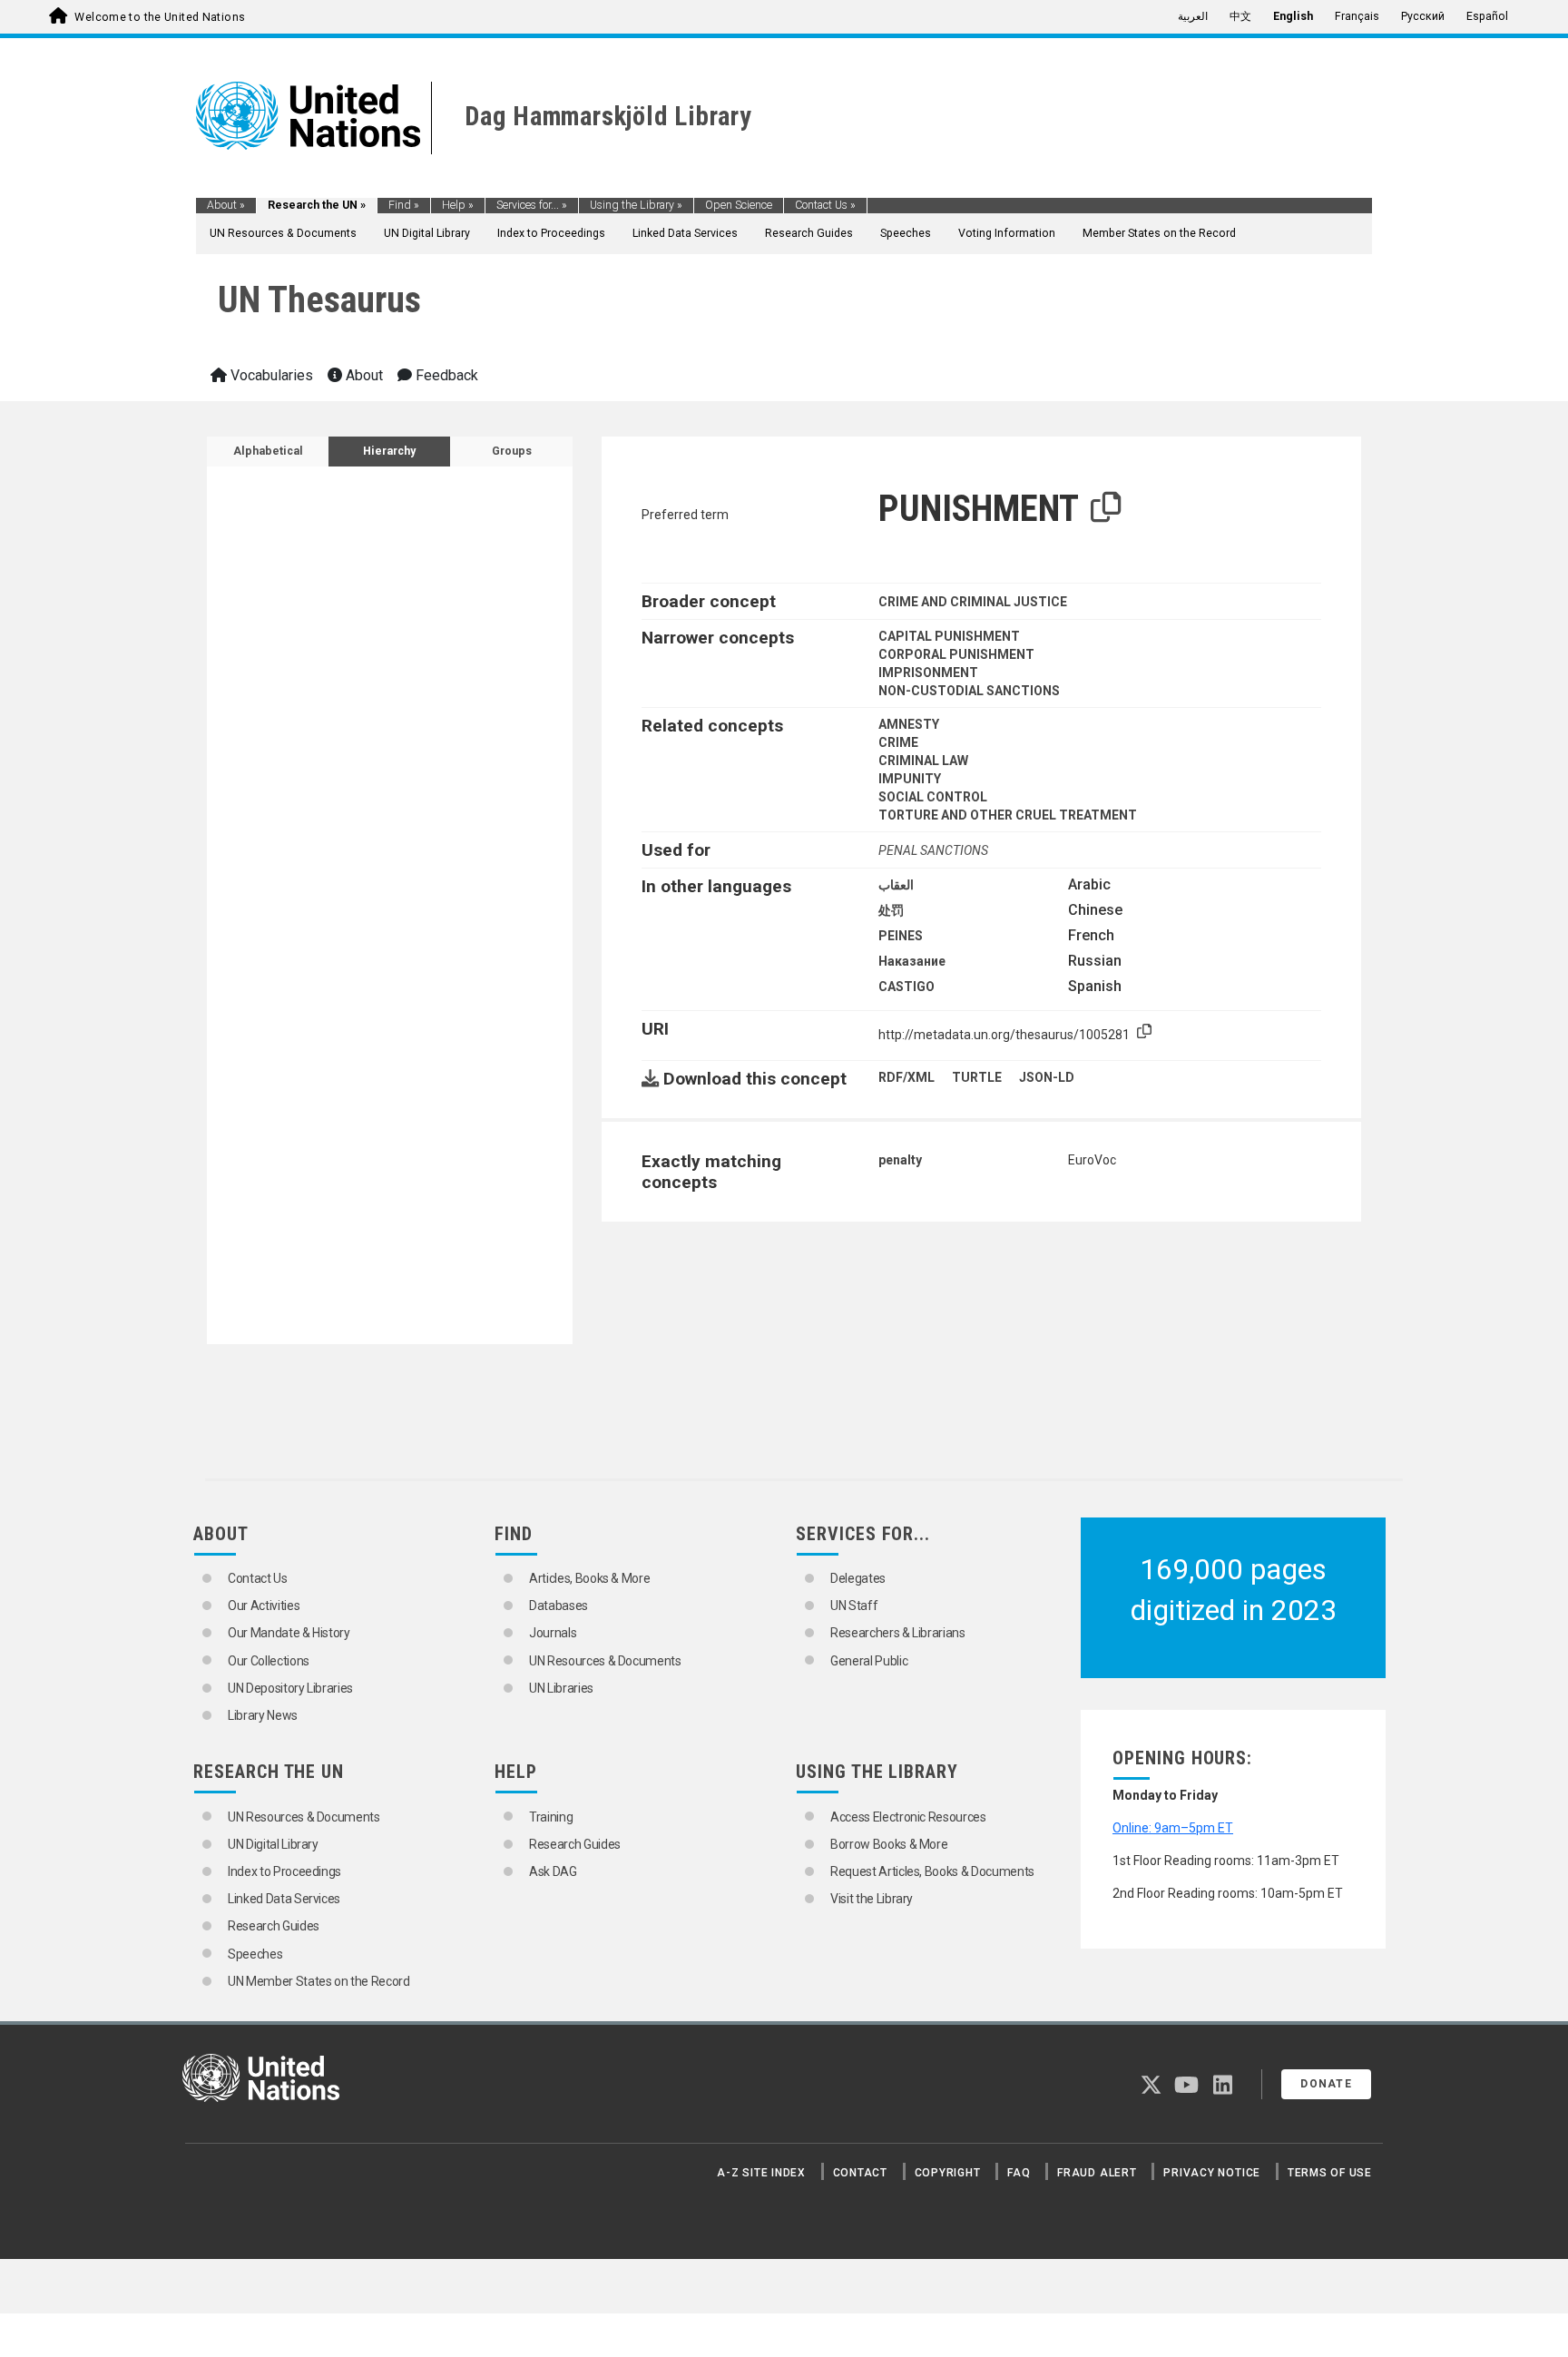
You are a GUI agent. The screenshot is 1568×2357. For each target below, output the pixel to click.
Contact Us (825, 205)
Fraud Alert (1097, 2173)
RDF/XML (906, 1077)
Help (458, 205)
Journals (553, 1633)
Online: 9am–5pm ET (1173, 1828)
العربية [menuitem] (1193, 16)
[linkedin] (1223, 2088)
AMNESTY (909, 724)
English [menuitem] (1293, 16)
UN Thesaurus (319, 300)
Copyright (948, 2173)
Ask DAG (553, 1871)
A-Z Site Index (761, 2173)
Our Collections (269, 1661)
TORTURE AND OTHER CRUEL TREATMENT (1008, 815)
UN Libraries (561, 1688)
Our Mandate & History (289, 1633)
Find (404, 205)
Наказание (912, 961)
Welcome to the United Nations (160, 17)
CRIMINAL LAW (923, 761)
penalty (900, 1160)
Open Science (739, 205)
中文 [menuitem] (1240, 16)
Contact (860, 2173)
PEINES (901, 936)
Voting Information (1007, 233)
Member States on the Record (1159, 233)
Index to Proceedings (551, 233)
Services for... (532, 205)
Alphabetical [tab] (268, 451)
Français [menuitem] (1357, 16)
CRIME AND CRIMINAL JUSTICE (973, 602)
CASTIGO (906, 987)
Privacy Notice (1212, 2173)
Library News (263, 1715)
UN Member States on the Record (319, 1981)
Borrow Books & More (889, 1844)
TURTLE (977, 1077)
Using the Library (636, 205)
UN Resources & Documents (283, 233)
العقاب (896, 885)
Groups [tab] (512, 451)
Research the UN (317, 205)
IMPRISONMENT (928, 673)
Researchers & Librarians (898, 1633)
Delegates (858, 1578)
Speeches (906, 233)
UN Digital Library (427, 233)
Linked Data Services (685, 233)
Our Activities (264, 1606)
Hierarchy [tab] (389, 451)
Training (551, 1817)
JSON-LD (1047, 1077)
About (226, 205)
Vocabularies (270, 375)
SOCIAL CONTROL (933, 797)
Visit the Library (872, 1899)
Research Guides (809, 233)
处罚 (891, 910)
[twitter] (1151, 2088)
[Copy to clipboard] (1106, 508)
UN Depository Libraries (290, 1688)
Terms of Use (1330, 2173)
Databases (559, 1606)
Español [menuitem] (1487, 16)
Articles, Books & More (589, 1578)
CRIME (898, 742)
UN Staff (854, 1606)
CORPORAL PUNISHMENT (956, 654)
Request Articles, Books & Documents (932, 1871)
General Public (869, 1661)
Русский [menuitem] (1423, 16)
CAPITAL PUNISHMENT (949, 636)
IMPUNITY (910, 779)
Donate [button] (1326, 2084)
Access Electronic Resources (908, 1817)
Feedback (445, 375)
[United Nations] (308, 114)
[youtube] (1186, 2088)
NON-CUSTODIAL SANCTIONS (969, 691)
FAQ (1019, 2173)
